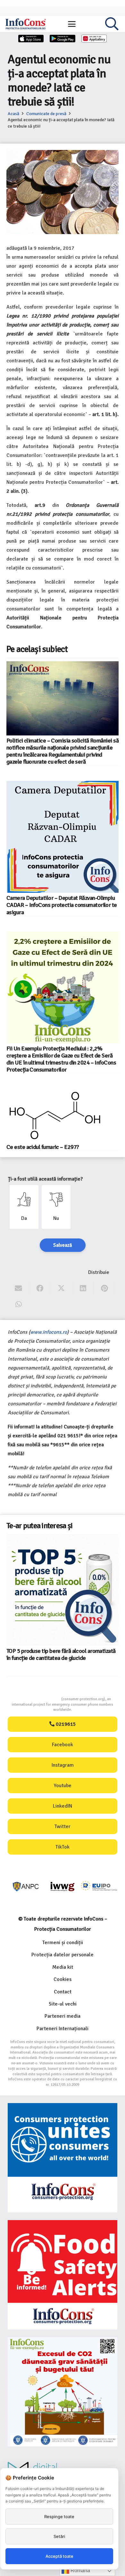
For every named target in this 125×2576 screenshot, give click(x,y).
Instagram (63, 1765)
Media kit (63, 1967)
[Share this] (40, 1288)
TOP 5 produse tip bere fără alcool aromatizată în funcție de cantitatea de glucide (61, 1654)
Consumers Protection (37, 1699)
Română (80, 2570)
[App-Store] (31, 39)
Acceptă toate (59, 2556)
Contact (63, 1992)
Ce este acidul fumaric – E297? (42, 1147)
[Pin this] (105, 1288)
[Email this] (18, 1288)
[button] (72, 24)
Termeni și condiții (63, 1943)
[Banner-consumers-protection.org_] (63, 2158)
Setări (59, 2536)
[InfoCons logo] (26, 24)
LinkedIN (63, 1806)
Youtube (63, 1786)
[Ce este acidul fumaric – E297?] (55, 1115)
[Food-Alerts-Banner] (63, 2275)
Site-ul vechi (63, 2004)
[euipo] (63, 1887)
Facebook (63, 1745)
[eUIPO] (99, 1887)
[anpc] (26, 1887)
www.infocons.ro (49, 1332)
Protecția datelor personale (63, 1955)
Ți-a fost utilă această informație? (45, 1179)
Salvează (63, 1245)
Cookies (63, 1979)
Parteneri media (63, 2016)
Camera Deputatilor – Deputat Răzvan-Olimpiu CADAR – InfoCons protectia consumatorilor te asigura (62, 905)
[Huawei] (94, 39)
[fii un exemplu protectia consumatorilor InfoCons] (63, 2392)
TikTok (63, 1847)
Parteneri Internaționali (63, 2029)
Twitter (63, 1826)
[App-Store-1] (63, 39)
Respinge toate (59, 2517)
